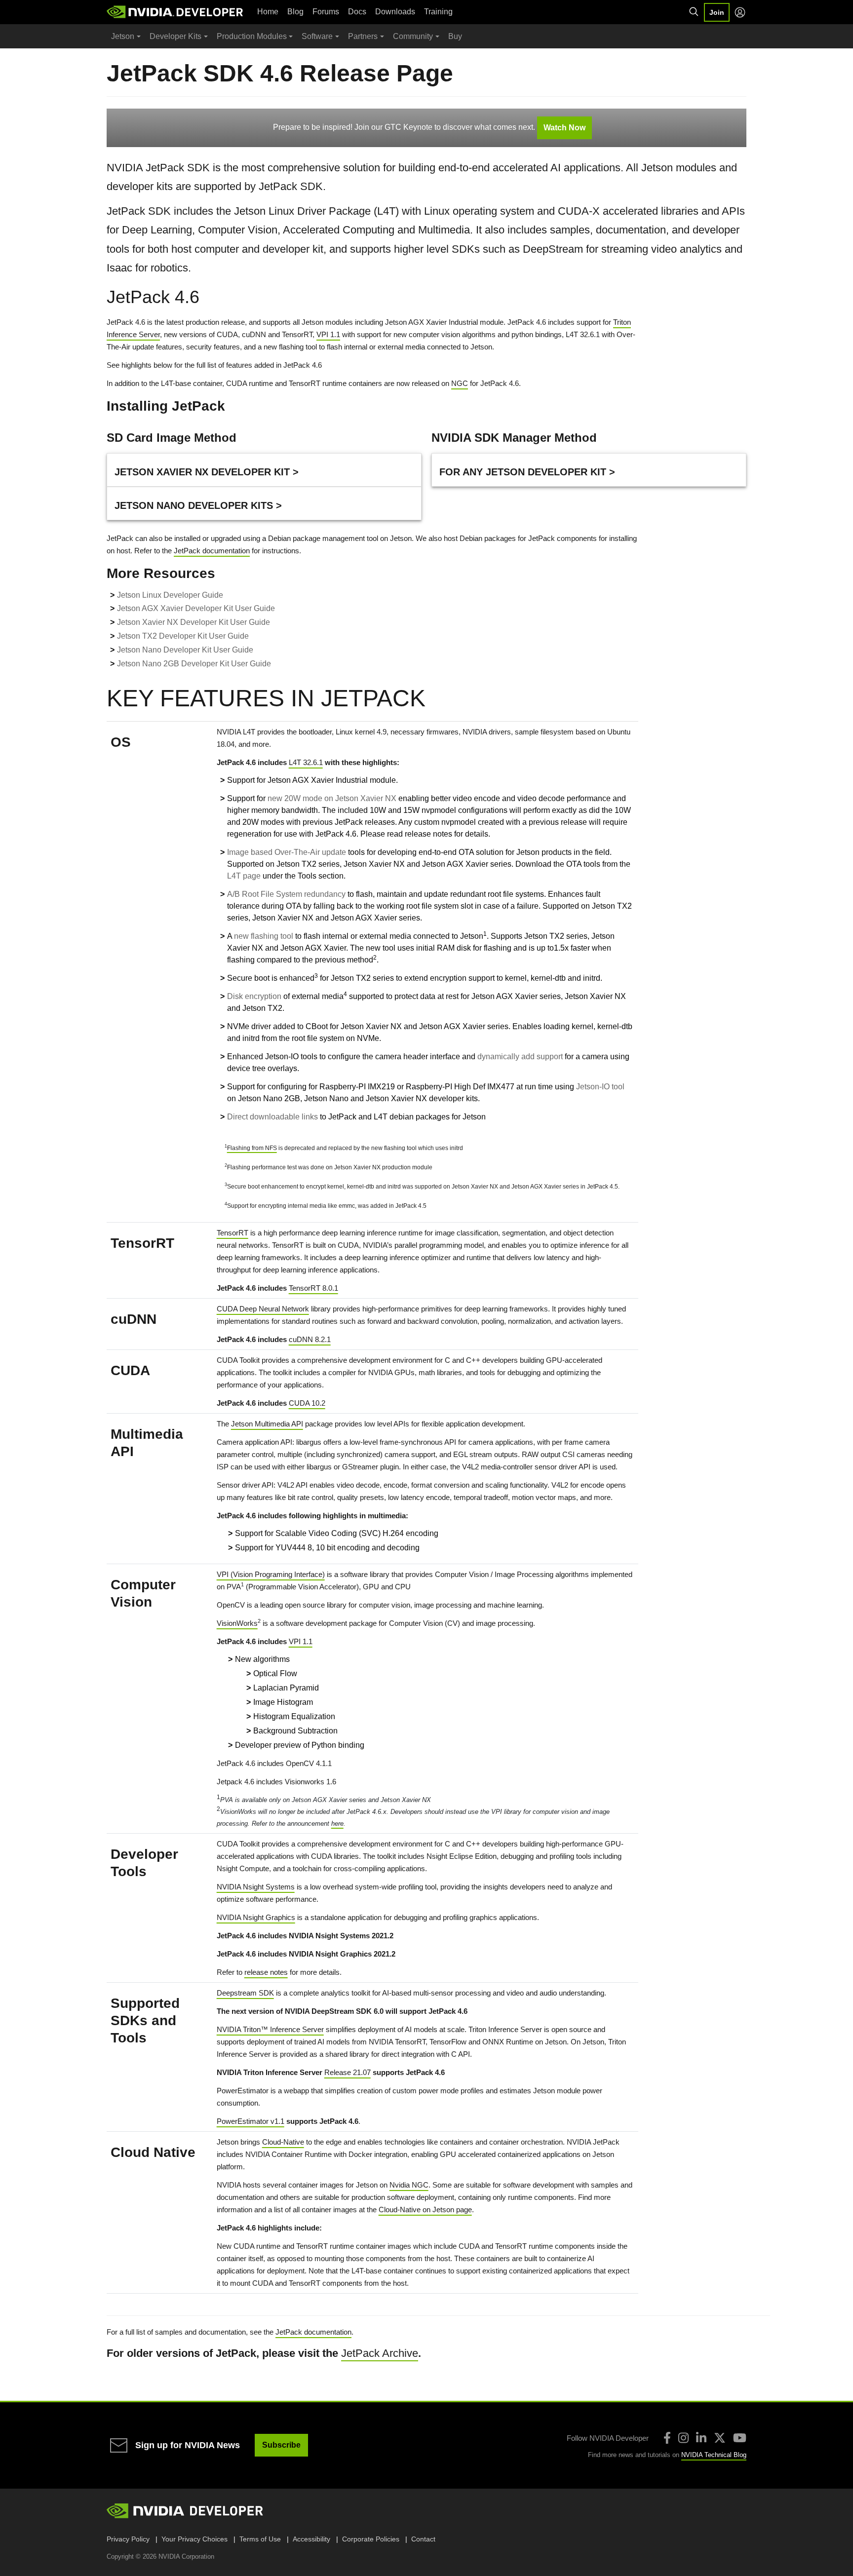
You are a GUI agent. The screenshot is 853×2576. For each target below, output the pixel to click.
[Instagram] (683, 2438)
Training (438, 12)
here (337, 1824)
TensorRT (233, 1233)
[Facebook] (667, 2438)
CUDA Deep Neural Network (263, 1309)
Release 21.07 (348, 2072)
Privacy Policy (128, 2539)
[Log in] (740, 12)
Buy (455, 36)
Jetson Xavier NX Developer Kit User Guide (194, 622)
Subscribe (281, 2445)
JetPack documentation (212, 551)
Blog (295, 12)
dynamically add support (520, 1057)
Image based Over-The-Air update (287, 852)
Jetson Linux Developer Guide (170, 595)
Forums (326, 12)
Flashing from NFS (252, 1148)
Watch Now (564, 128)
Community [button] (413, 36)
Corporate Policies (371, 2539)
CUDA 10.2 (307, 1403)
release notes (266, 1972)
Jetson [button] (123, 36)
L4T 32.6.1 (306, 762)
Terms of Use (260, 2539)
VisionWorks (237, 1623)
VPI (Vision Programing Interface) (271, 1574)
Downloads (395, 12)
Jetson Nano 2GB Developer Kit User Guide (194, 664)
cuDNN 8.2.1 (310, 1339)
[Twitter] (720, 2438)
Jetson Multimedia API (267, 1424)
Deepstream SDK (245, 1993)
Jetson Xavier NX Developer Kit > (207, 472)
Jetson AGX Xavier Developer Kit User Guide (196, 608)
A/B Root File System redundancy (286, 894)
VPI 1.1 (328, 334)
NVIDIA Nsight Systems (256, 1887)
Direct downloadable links (272, 1117)
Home (268, 12)
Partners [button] (363, 36)
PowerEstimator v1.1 (251, 2121)
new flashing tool (264, 936)
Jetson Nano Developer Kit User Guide (185, 650)
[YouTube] (740, 2438)
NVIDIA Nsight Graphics (256, 1917)
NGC (460, 383)
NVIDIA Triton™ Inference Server (270, 2029)
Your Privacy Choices (194, 2539)
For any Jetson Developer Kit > (527, 472)
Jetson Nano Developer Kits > (198, 505)
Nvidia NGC (409, 2185)
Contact (423, 2539)
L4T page (244, 876)
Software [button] (317, 36)
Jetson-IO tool (600, 1087)
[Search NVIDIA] (694, 12)
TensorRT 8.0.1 (313, 1288)
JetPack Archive (380, 2353)
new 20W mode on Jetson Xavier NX (332, 798)
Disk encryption (254, 996)
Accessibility (311, 2539)
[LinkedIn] (701, 2438)
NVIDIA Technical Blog (714, 2455)
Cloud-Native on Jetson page (425, 2210)
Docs (357, 12)
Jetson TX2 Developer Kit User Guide (183, 636)
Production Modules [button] (252, 36)
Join (717, 12)
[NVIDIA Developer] (176, 12)
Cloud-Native (283, 2142)
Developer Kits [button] (175, 36)
